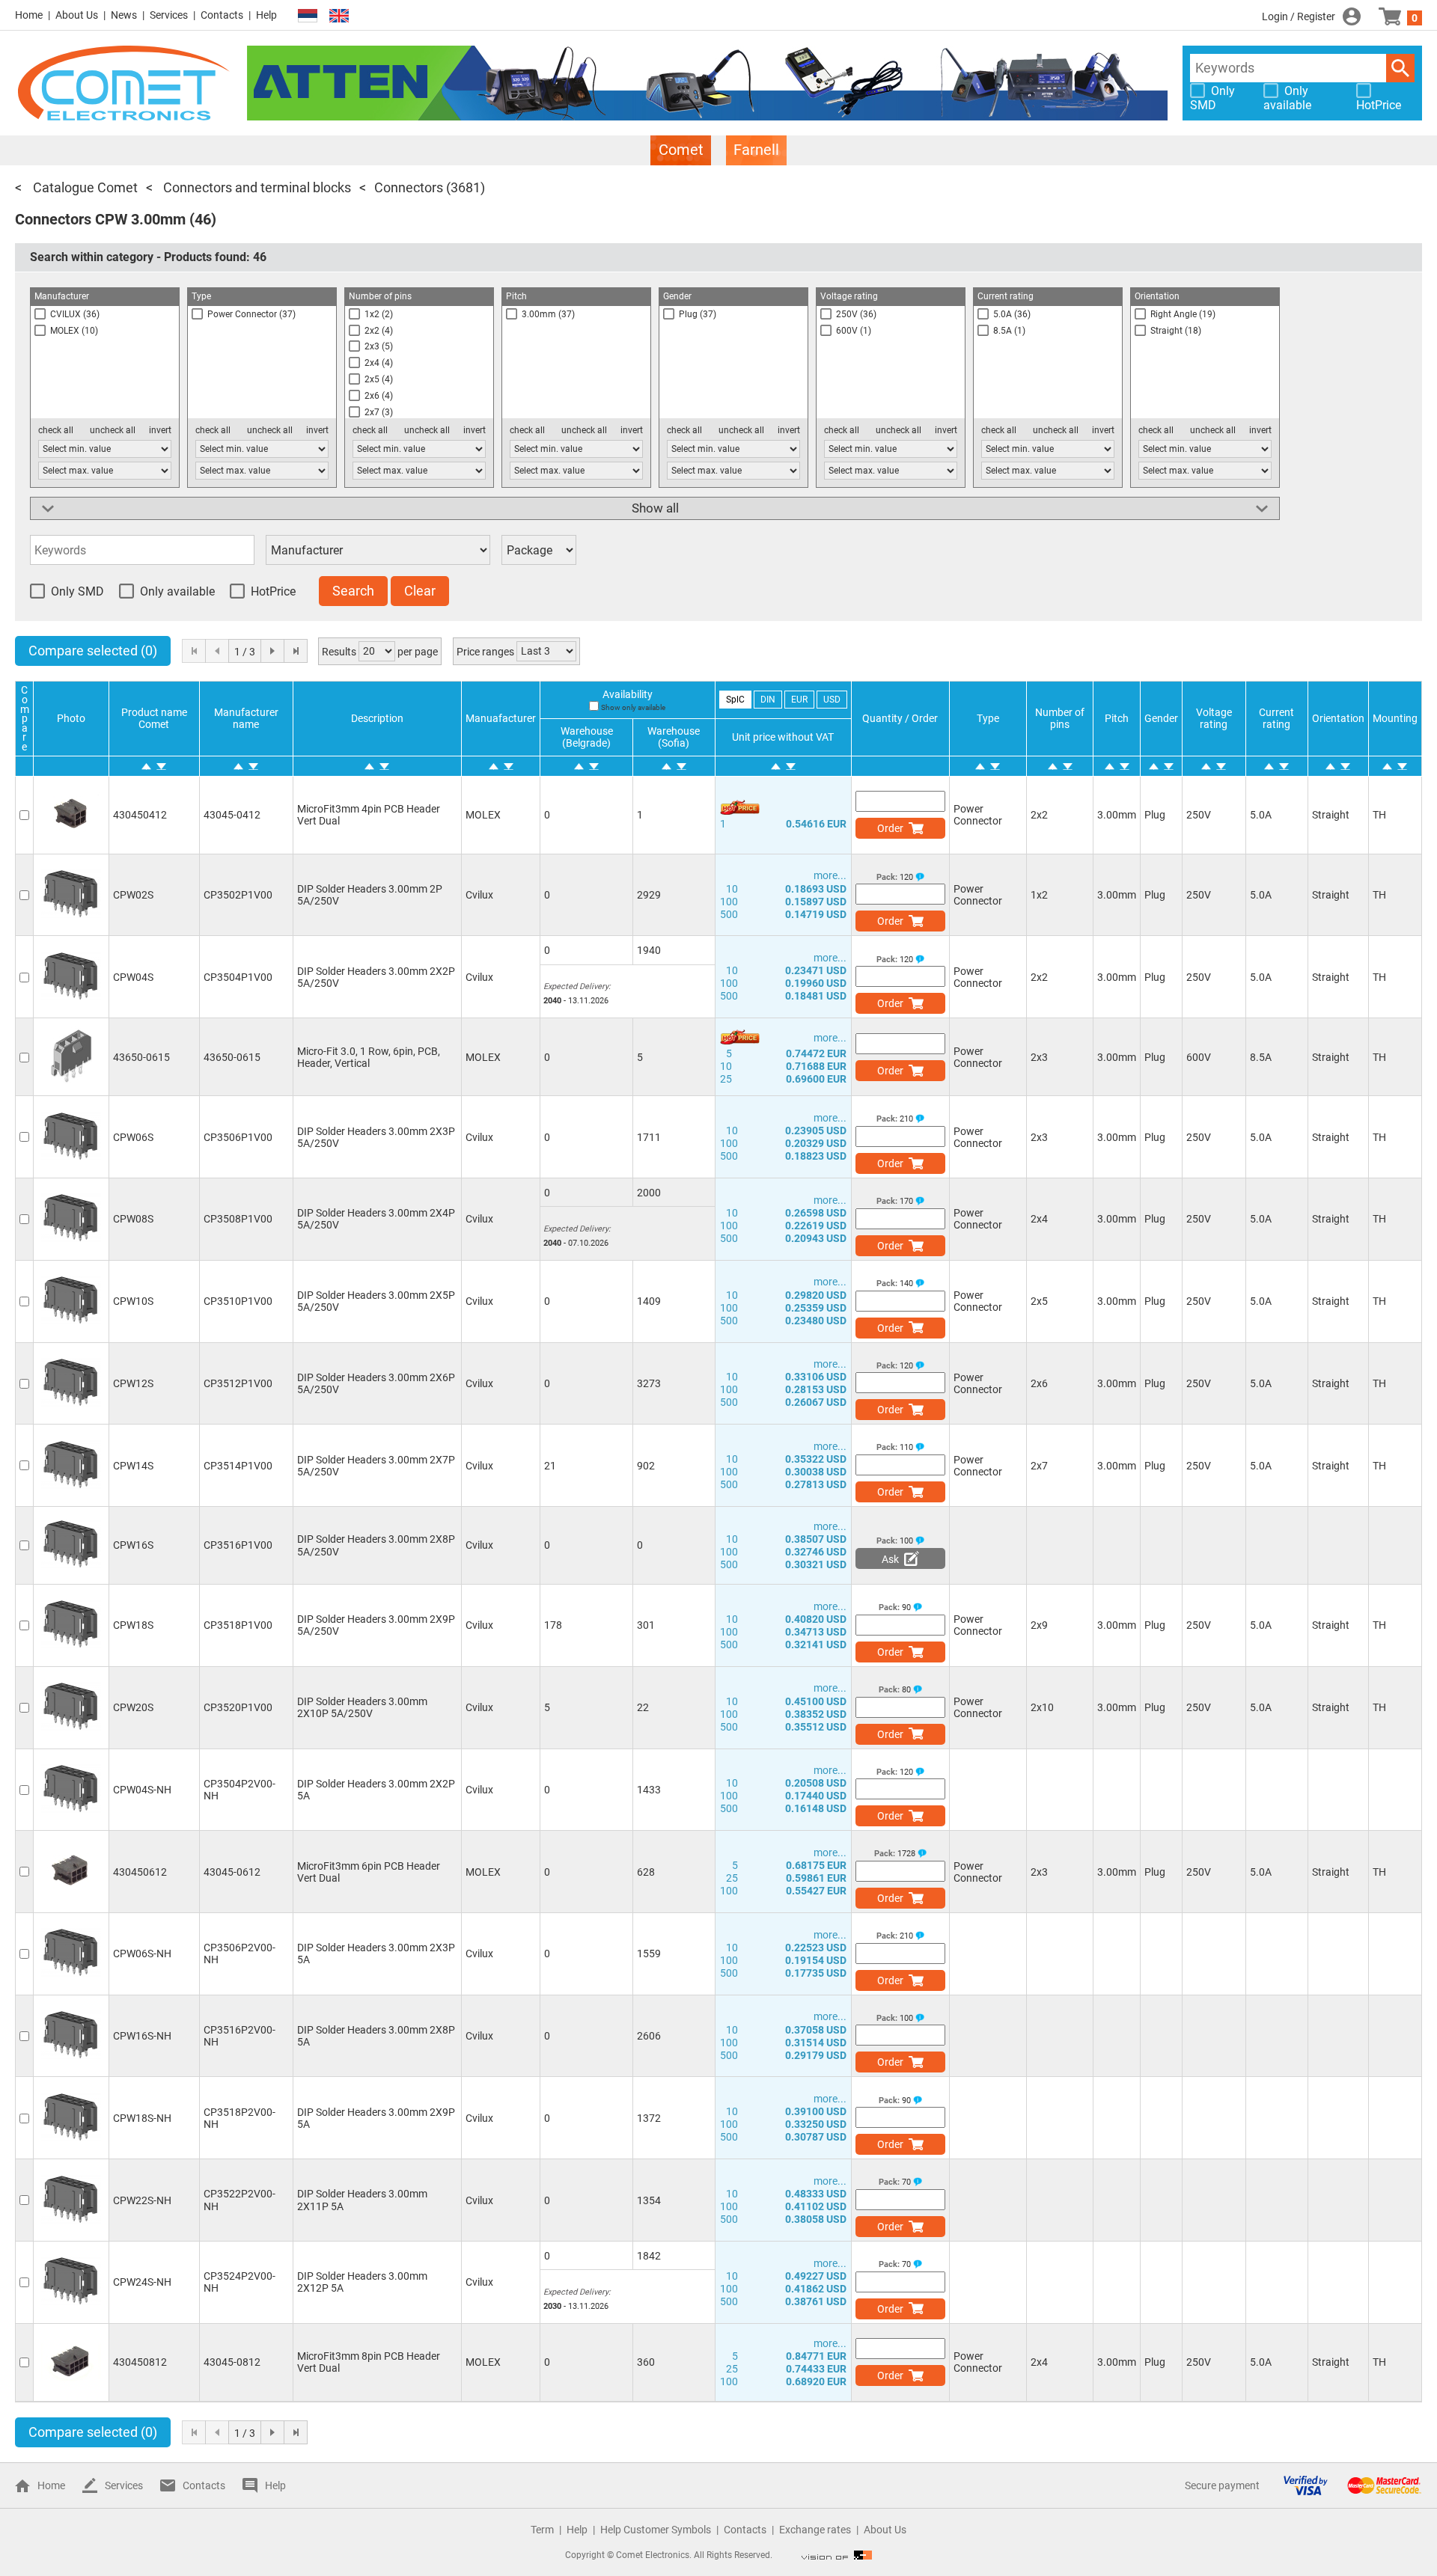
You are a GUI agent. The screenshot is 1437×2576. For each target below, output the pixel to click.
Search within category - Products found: (148, 257)
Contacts (222, 15)
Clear (420, 591)
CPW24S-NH (142, 2282)
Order (890, 828)
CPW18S (133, 1625)
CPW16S (133, 1545)
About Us (77, 15)
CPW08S (133, 1219)
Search (1400, 68)
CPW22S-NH (142, 2200)
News (124, 15)
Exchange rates (815, 2530)
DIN (768, 700)
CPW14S (133, 1466)
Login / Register (1299, 16)
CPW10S (133, 1301)
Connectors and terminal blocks (256, 187)
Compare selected (93, 651)
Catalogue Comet (84, 187)
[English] (339, 16)
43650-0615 (141, 1057)
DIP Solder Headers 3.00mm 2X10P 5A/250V (362, 1707)
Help (266, 15)
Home (29, 15)
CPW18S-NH (142, 2118)
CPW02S (133, 895)
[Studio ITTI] (837, 2555)
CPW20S (133, 1707)
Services (169, 15)
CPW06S (133, 1137)
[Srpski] (308, 16)
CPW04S (133, 977)
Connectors (409, 187)
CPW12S (133, 1383)
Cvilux (479, 895)
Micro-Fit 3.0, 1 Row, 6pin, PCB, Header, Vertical (369, 1057)
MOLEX (483, 815)
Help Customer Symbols (656, 2530)
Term (542, 2530)
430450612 (140, 1872)
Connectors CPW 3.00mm (100, 219)
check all (56, 430)
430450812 (140, 2362)
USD (832, 700)
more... (830, 875)
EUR (799, 700)
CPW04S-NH (142, 1790)
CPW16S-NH (142, 2036)
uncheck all (113, 430)
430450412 (140, 815)
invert (160, 430)
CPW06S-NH (142, 1954)
